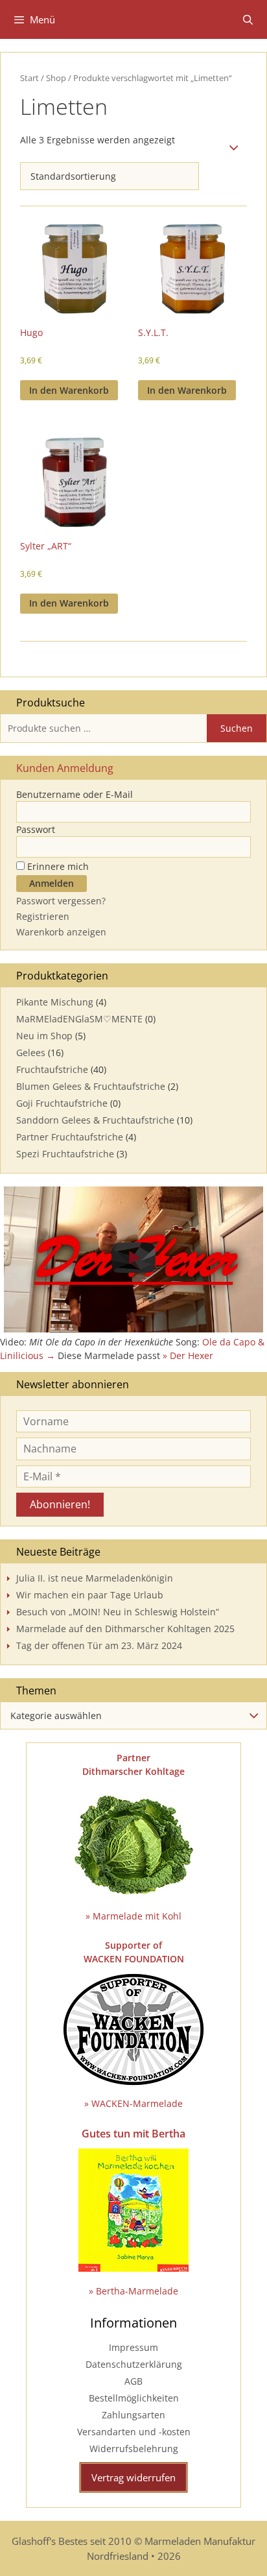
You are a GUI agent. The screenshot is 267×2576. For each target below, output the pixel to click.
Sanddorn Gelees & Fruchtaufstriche (95, 1120)
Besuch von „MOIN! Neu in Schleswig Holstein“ (118, 1612)
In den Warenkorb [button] (69, 390)
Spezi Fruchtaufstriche (65, 1154)
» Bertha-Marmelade (133, 2291)
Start (29, 78)
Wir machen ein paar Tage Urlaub (90, 1595)
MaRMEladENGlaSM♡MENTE (79, 1019)
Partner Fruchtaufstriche (70, 1137)
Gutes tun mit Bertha (133, 2134)
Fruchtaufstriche (52, 1069)
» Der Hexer (188, 1355)
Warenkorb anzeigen (61, 932)
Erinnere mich (57, 866)
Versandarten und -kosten (134, 2432)
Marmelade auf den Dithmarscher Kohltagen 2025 (125, 1629)
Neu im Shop (44, 1036)
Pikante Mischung (55, 1002)
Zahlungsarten (133, 2415)
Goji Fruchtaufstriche (62, 1103)
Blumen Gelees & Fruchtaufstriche (91, 1086)
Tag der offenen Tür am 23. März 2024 (99, 1645)
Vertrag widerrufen (133, 2477)
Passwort (36, 829)
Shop (56, 78)
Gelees (31, 1053)
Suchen (237, 728)
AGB (133, 2381)
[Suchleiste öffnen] (248, 19)
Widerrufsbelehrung (134, 2449)
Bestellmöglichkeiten (134, 2398)
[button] (133, 1259)
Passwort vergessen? (61, 901)
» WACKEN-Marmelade (133, 2103)
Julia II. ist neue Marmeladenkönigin (95, 1578)
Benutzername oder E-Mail (75, 794)
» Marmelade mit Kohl (133, 1916)
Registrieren (43, 916)
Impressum (133, 2347)
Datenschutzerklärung (134, 2364)
